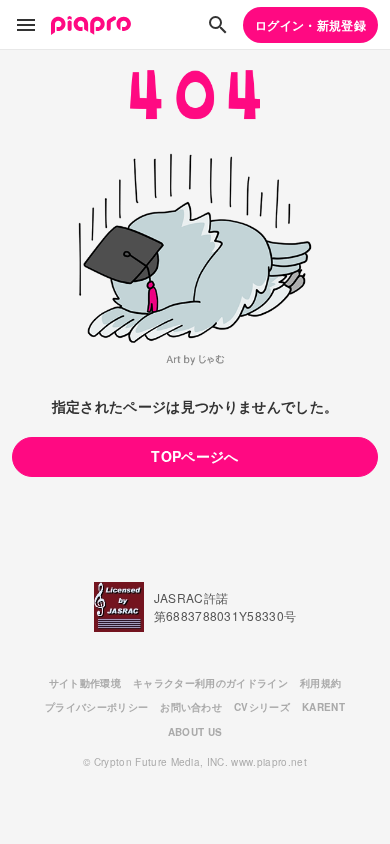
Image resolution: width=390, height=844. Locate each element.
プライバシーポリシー (96, 707)
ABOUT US (195, 732)
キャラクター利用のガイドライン (210, 683)
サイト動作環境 (85, 683)
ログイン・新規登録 (310, 25)
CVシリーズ (262, 707)
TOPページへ (194, 456)
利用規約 (320, 683)
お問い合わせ (191, 707)
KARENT (323, 707)
